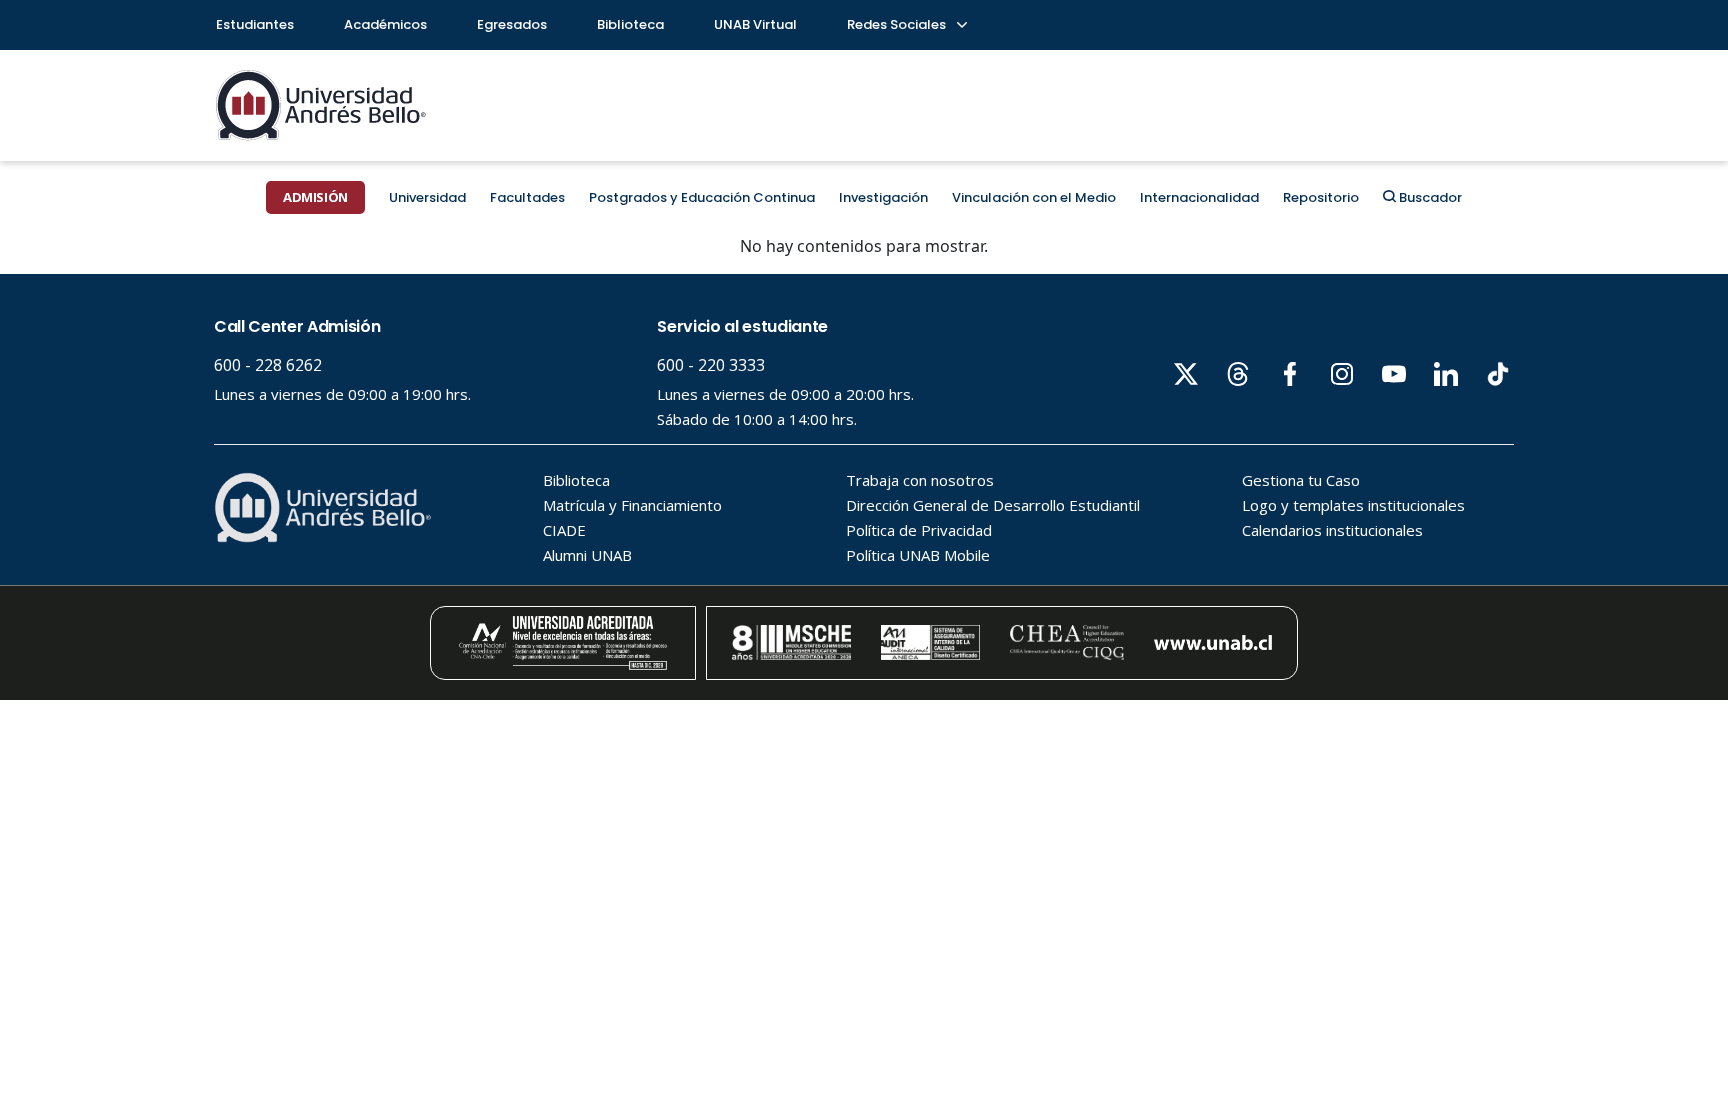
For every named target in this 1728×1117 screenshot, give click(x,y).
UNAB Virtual (755, 24)
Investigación (883, 197)
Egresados (512, 24)
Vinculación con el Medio (1034, 197)
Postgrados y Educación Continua (702, 197)
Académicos (385, 24)
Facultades (527, 197)
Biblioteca (630, 24)
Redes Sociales (898, 24)
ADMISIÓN (315, 197)
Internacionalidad (1199, 197)
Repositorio (1321, 197)
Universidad (427, 197)
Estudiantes (255, 24)
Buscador (1429, 197)
